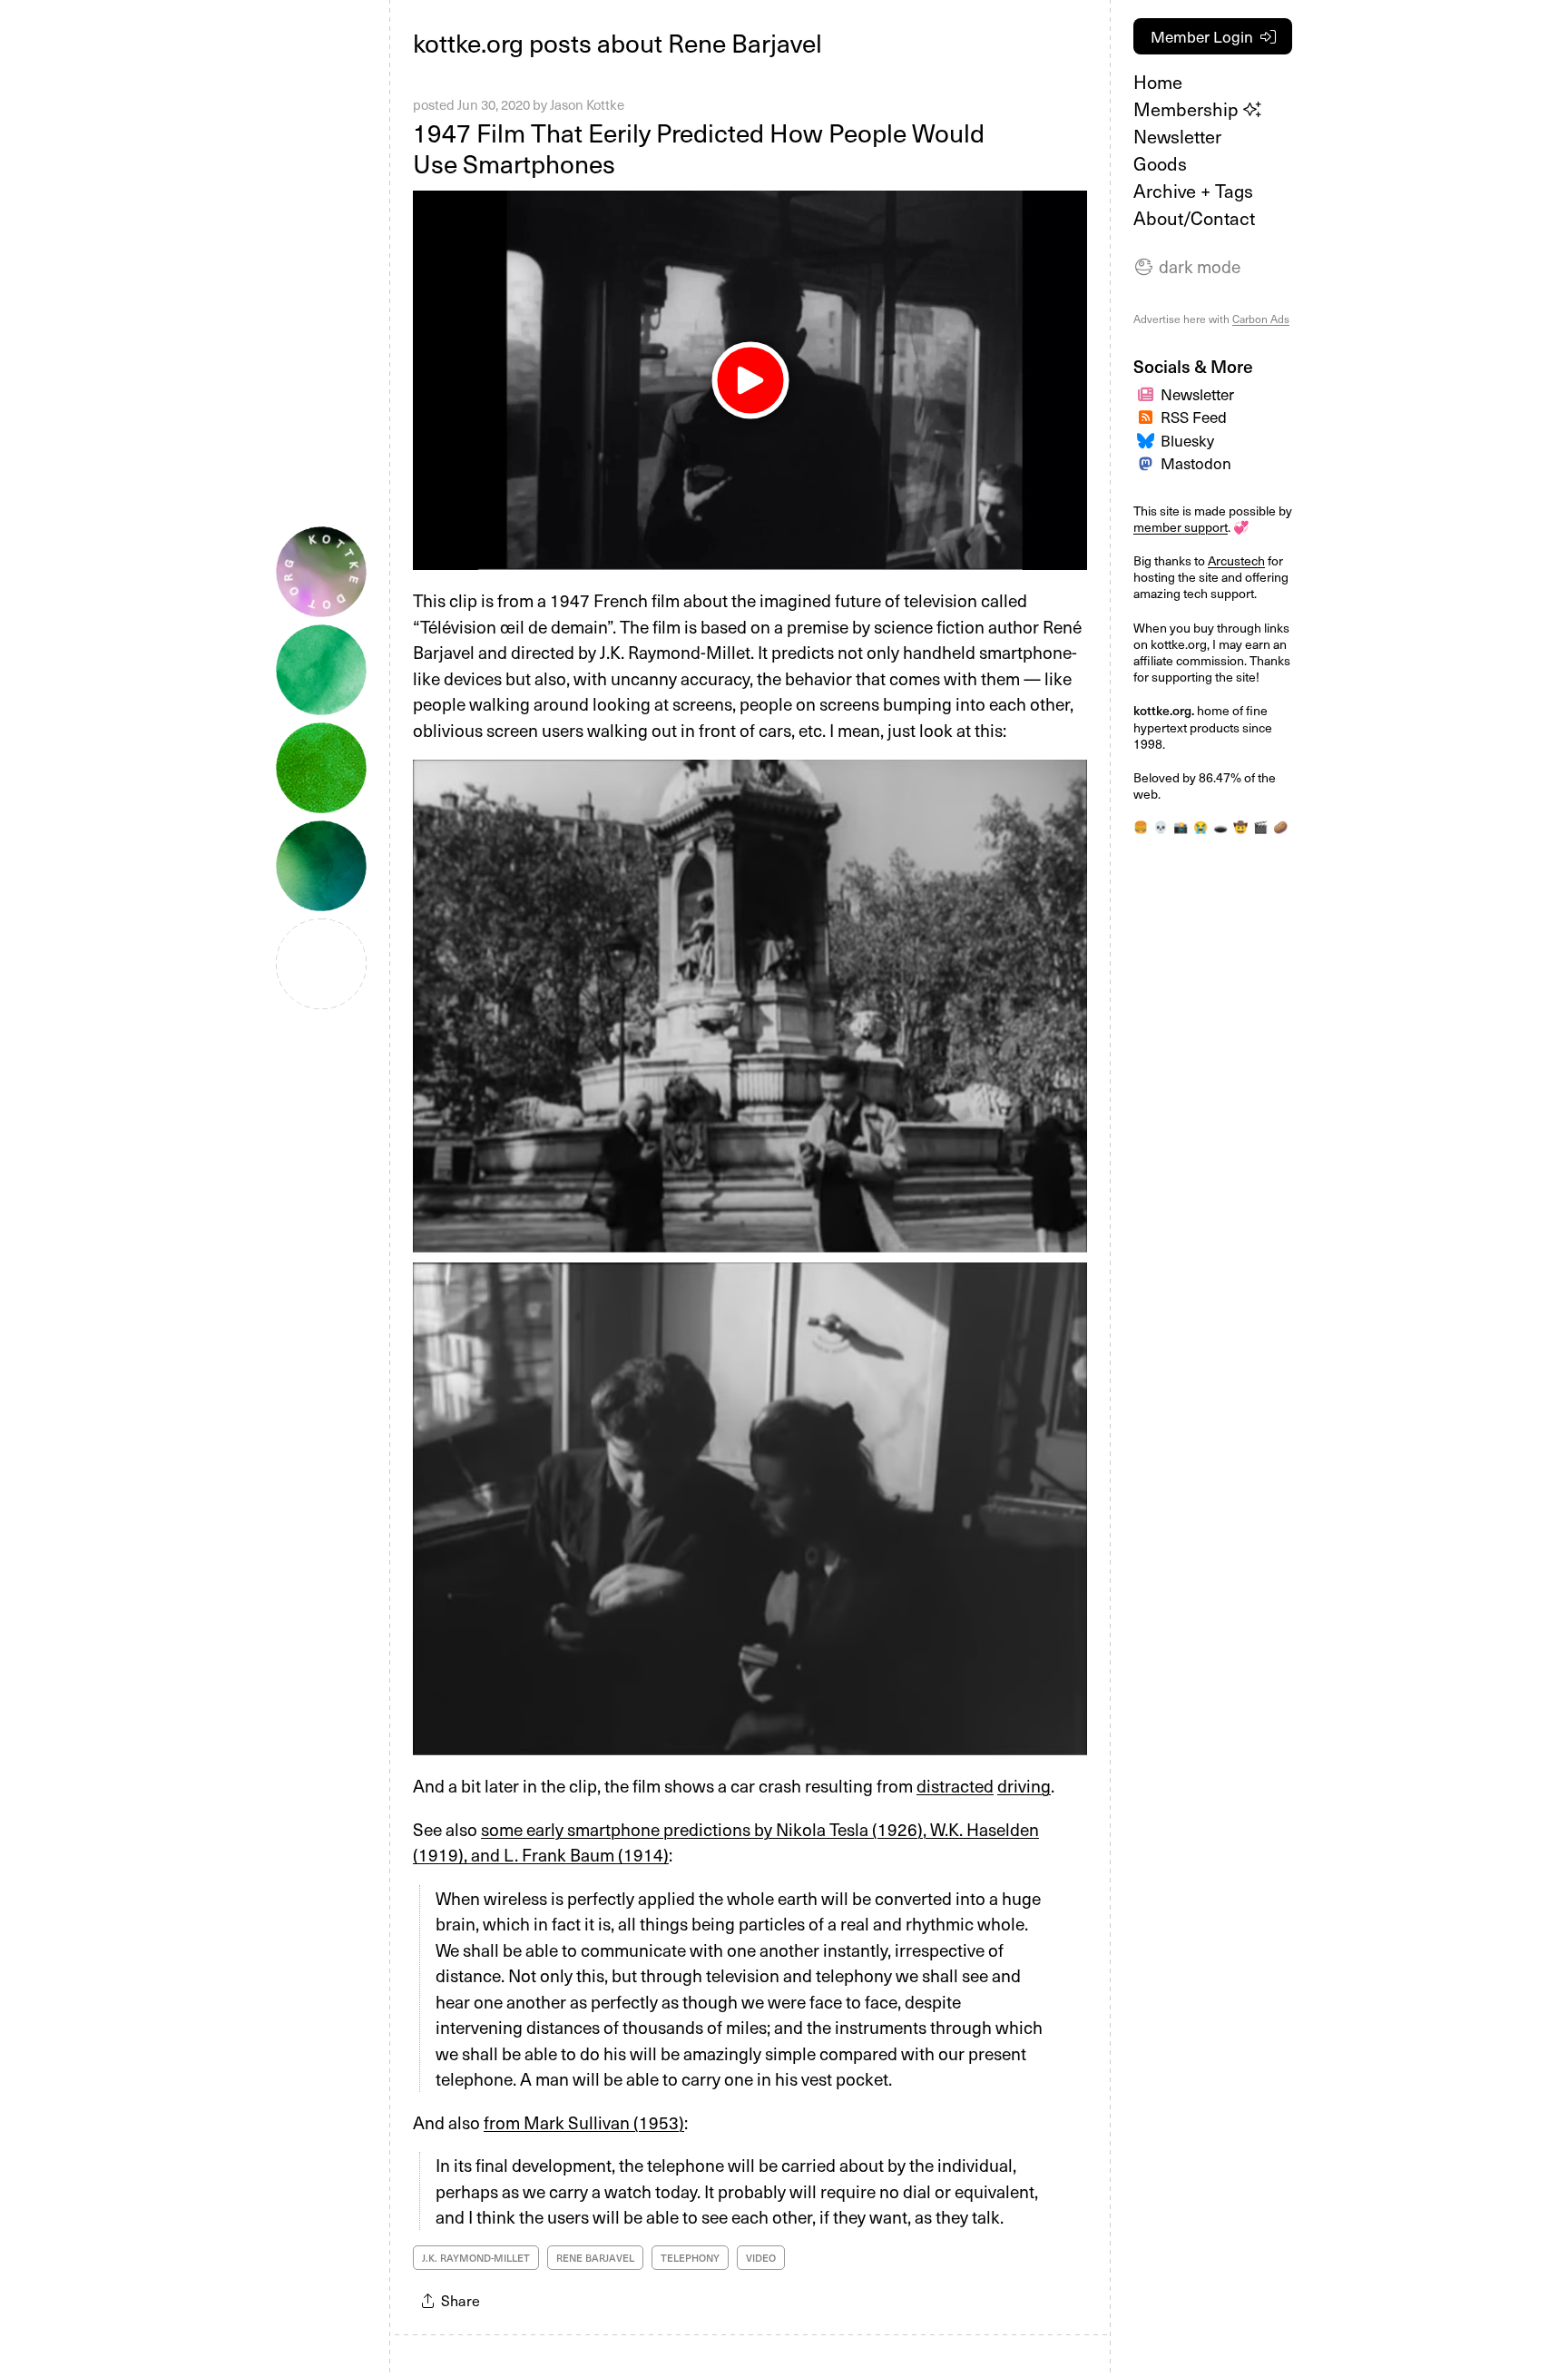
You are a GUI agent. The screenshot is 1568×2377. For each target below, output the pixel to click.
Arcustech (1236, 560)
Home (1158, 82)
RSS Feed (1194, 417)
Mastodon (1196, 463)
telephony (690, 2258)
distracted (955, 1785)
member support (1181, 527)
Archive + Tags (1193, 191)
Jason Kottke (587, 104)
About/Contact (1194, 218)
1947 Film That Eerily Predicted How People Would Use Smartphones (699, 147)
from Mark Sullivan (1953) (584, 2122)
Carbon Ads (1261, 319)
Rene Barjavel (595, 2258)
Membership (1188, 109)
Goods (1160, 163)
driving (1024, 1785)
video (761, 2258)
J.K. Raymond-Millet (476, 2258)
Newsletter (1177, 136)
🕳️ (1220, 826)
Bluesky (1187, 440)
